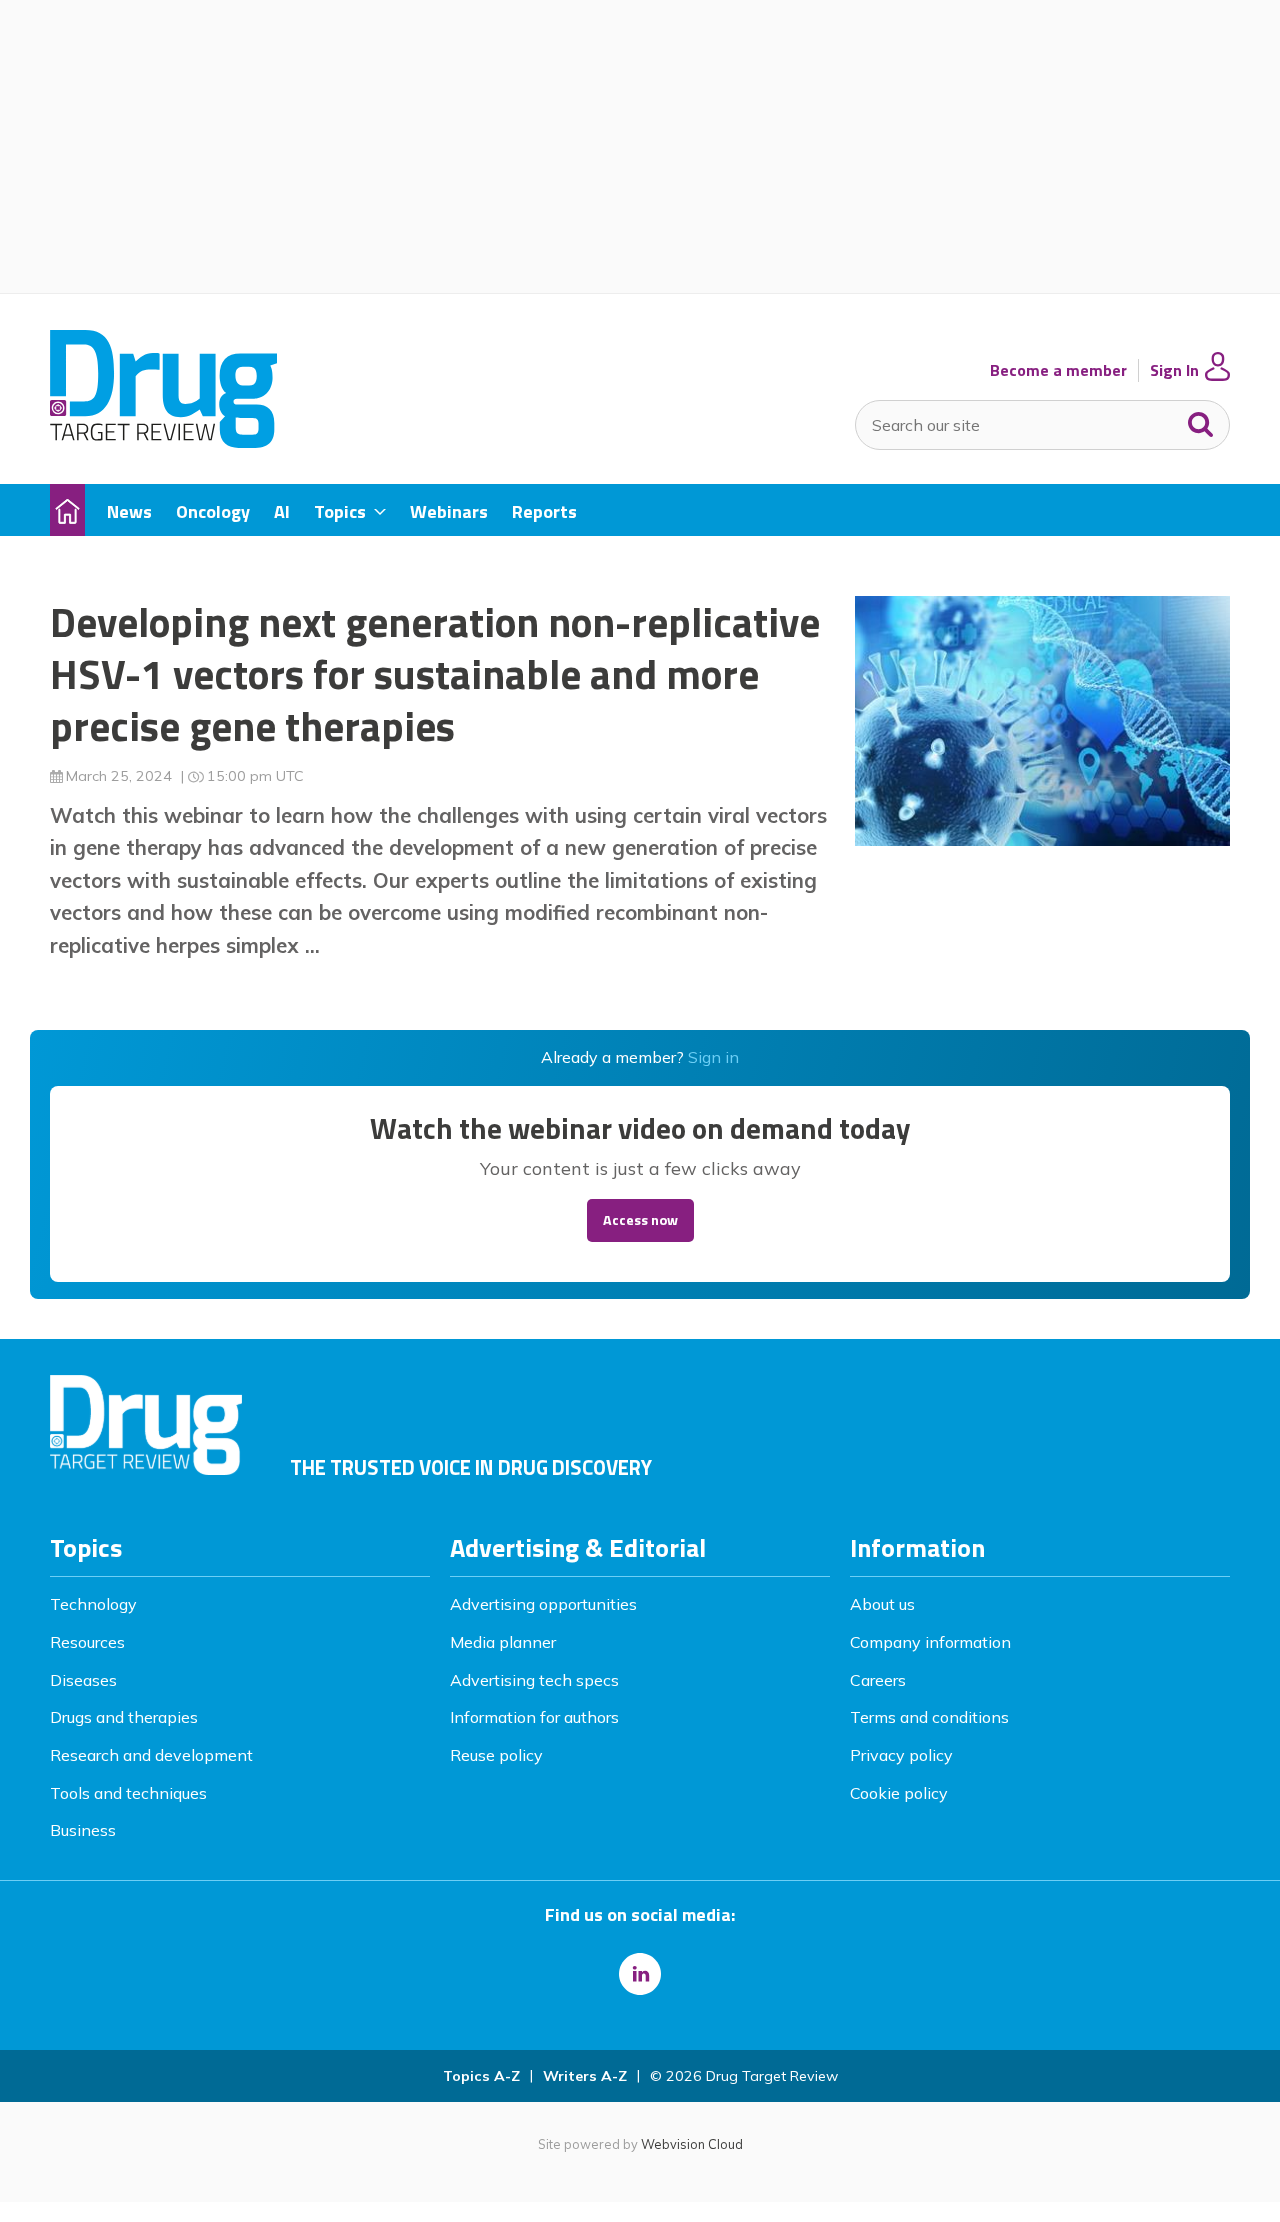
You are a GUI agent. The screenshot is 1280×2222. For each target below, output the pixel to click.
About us (882, 1604)
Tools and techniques (128, 1793)
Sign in (713, 1057)
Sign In (1174, 370)
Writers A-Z (585, 2076)
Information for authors (534, 1717)
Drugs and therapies (124, 1717)
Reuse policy (496, 1755)
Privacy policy (901, 1755)
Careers (878, 1680)
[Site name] (163, 442)
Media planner (503, 1642)
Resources (87, 1642)
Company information (930, 1642)
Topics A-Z (481, 2076)
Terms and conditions (929, 1717)
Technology (93, 1604)
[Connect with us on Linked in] (640, 1974)
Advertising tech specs (534, 1680)
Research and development (151, 1755)
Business (83, 1830)
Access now (640, 1220)
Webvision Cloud (692, 2144)
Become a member (1058, 370)
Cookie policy (899, 1793)
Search (1201, 420)
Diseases (83, 1680)
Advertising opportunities (543, 1604)
